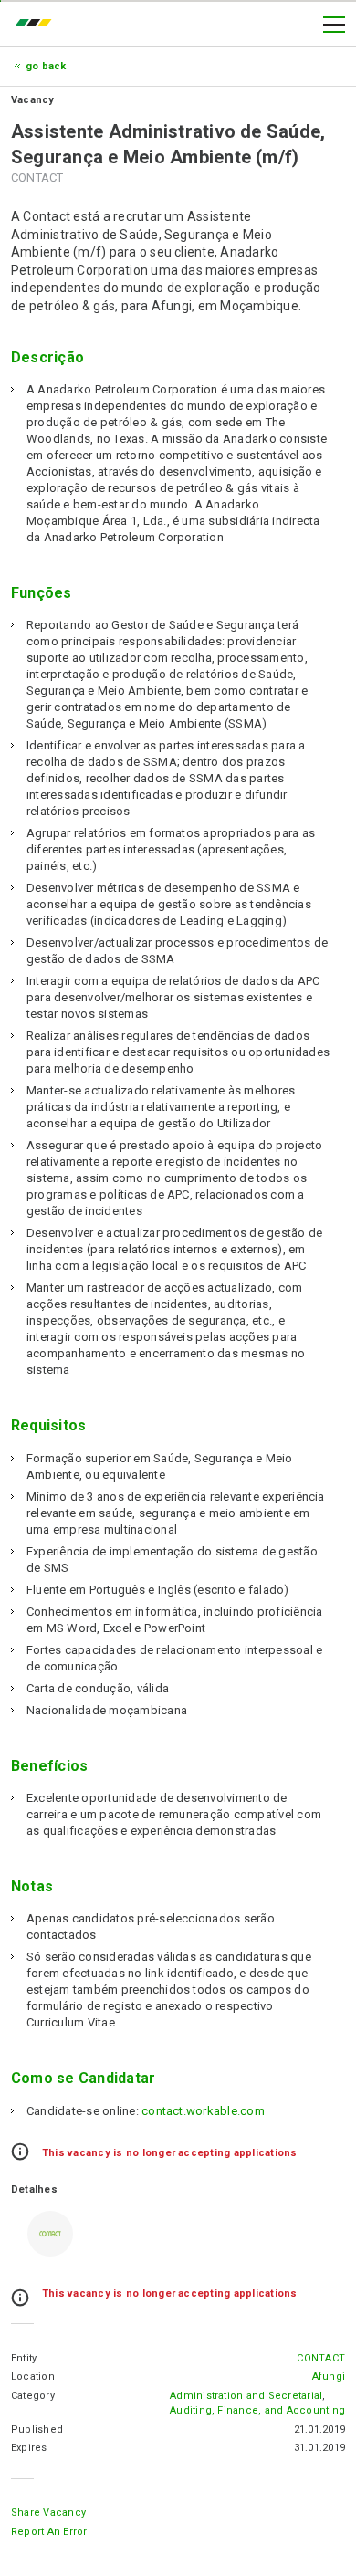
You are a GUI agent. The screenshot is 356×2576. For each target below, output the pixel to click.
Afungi (329, 2377)
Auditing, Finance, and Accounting (257, 2410)
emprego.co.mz (37, 25)
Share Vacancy (48, 2513)
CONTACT (321, 2358)
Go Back (46, 66)
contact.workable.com (203, 2111)
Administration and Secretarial (246, 2396)
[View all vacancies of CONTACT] (50, 2234)
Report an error (49, 2532)
